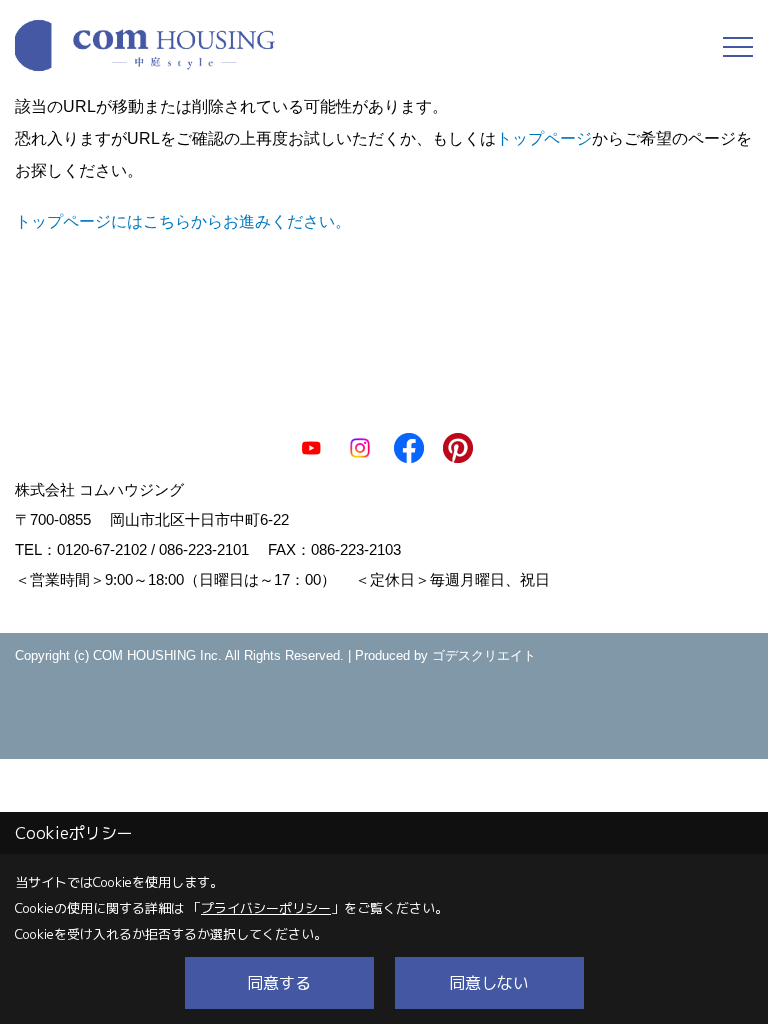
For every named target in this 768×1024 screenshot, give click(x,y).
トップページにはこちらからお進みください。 (183, 221)
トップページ (544, 138)
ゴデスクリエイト (484, 655)
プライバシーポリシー (266, 908)
